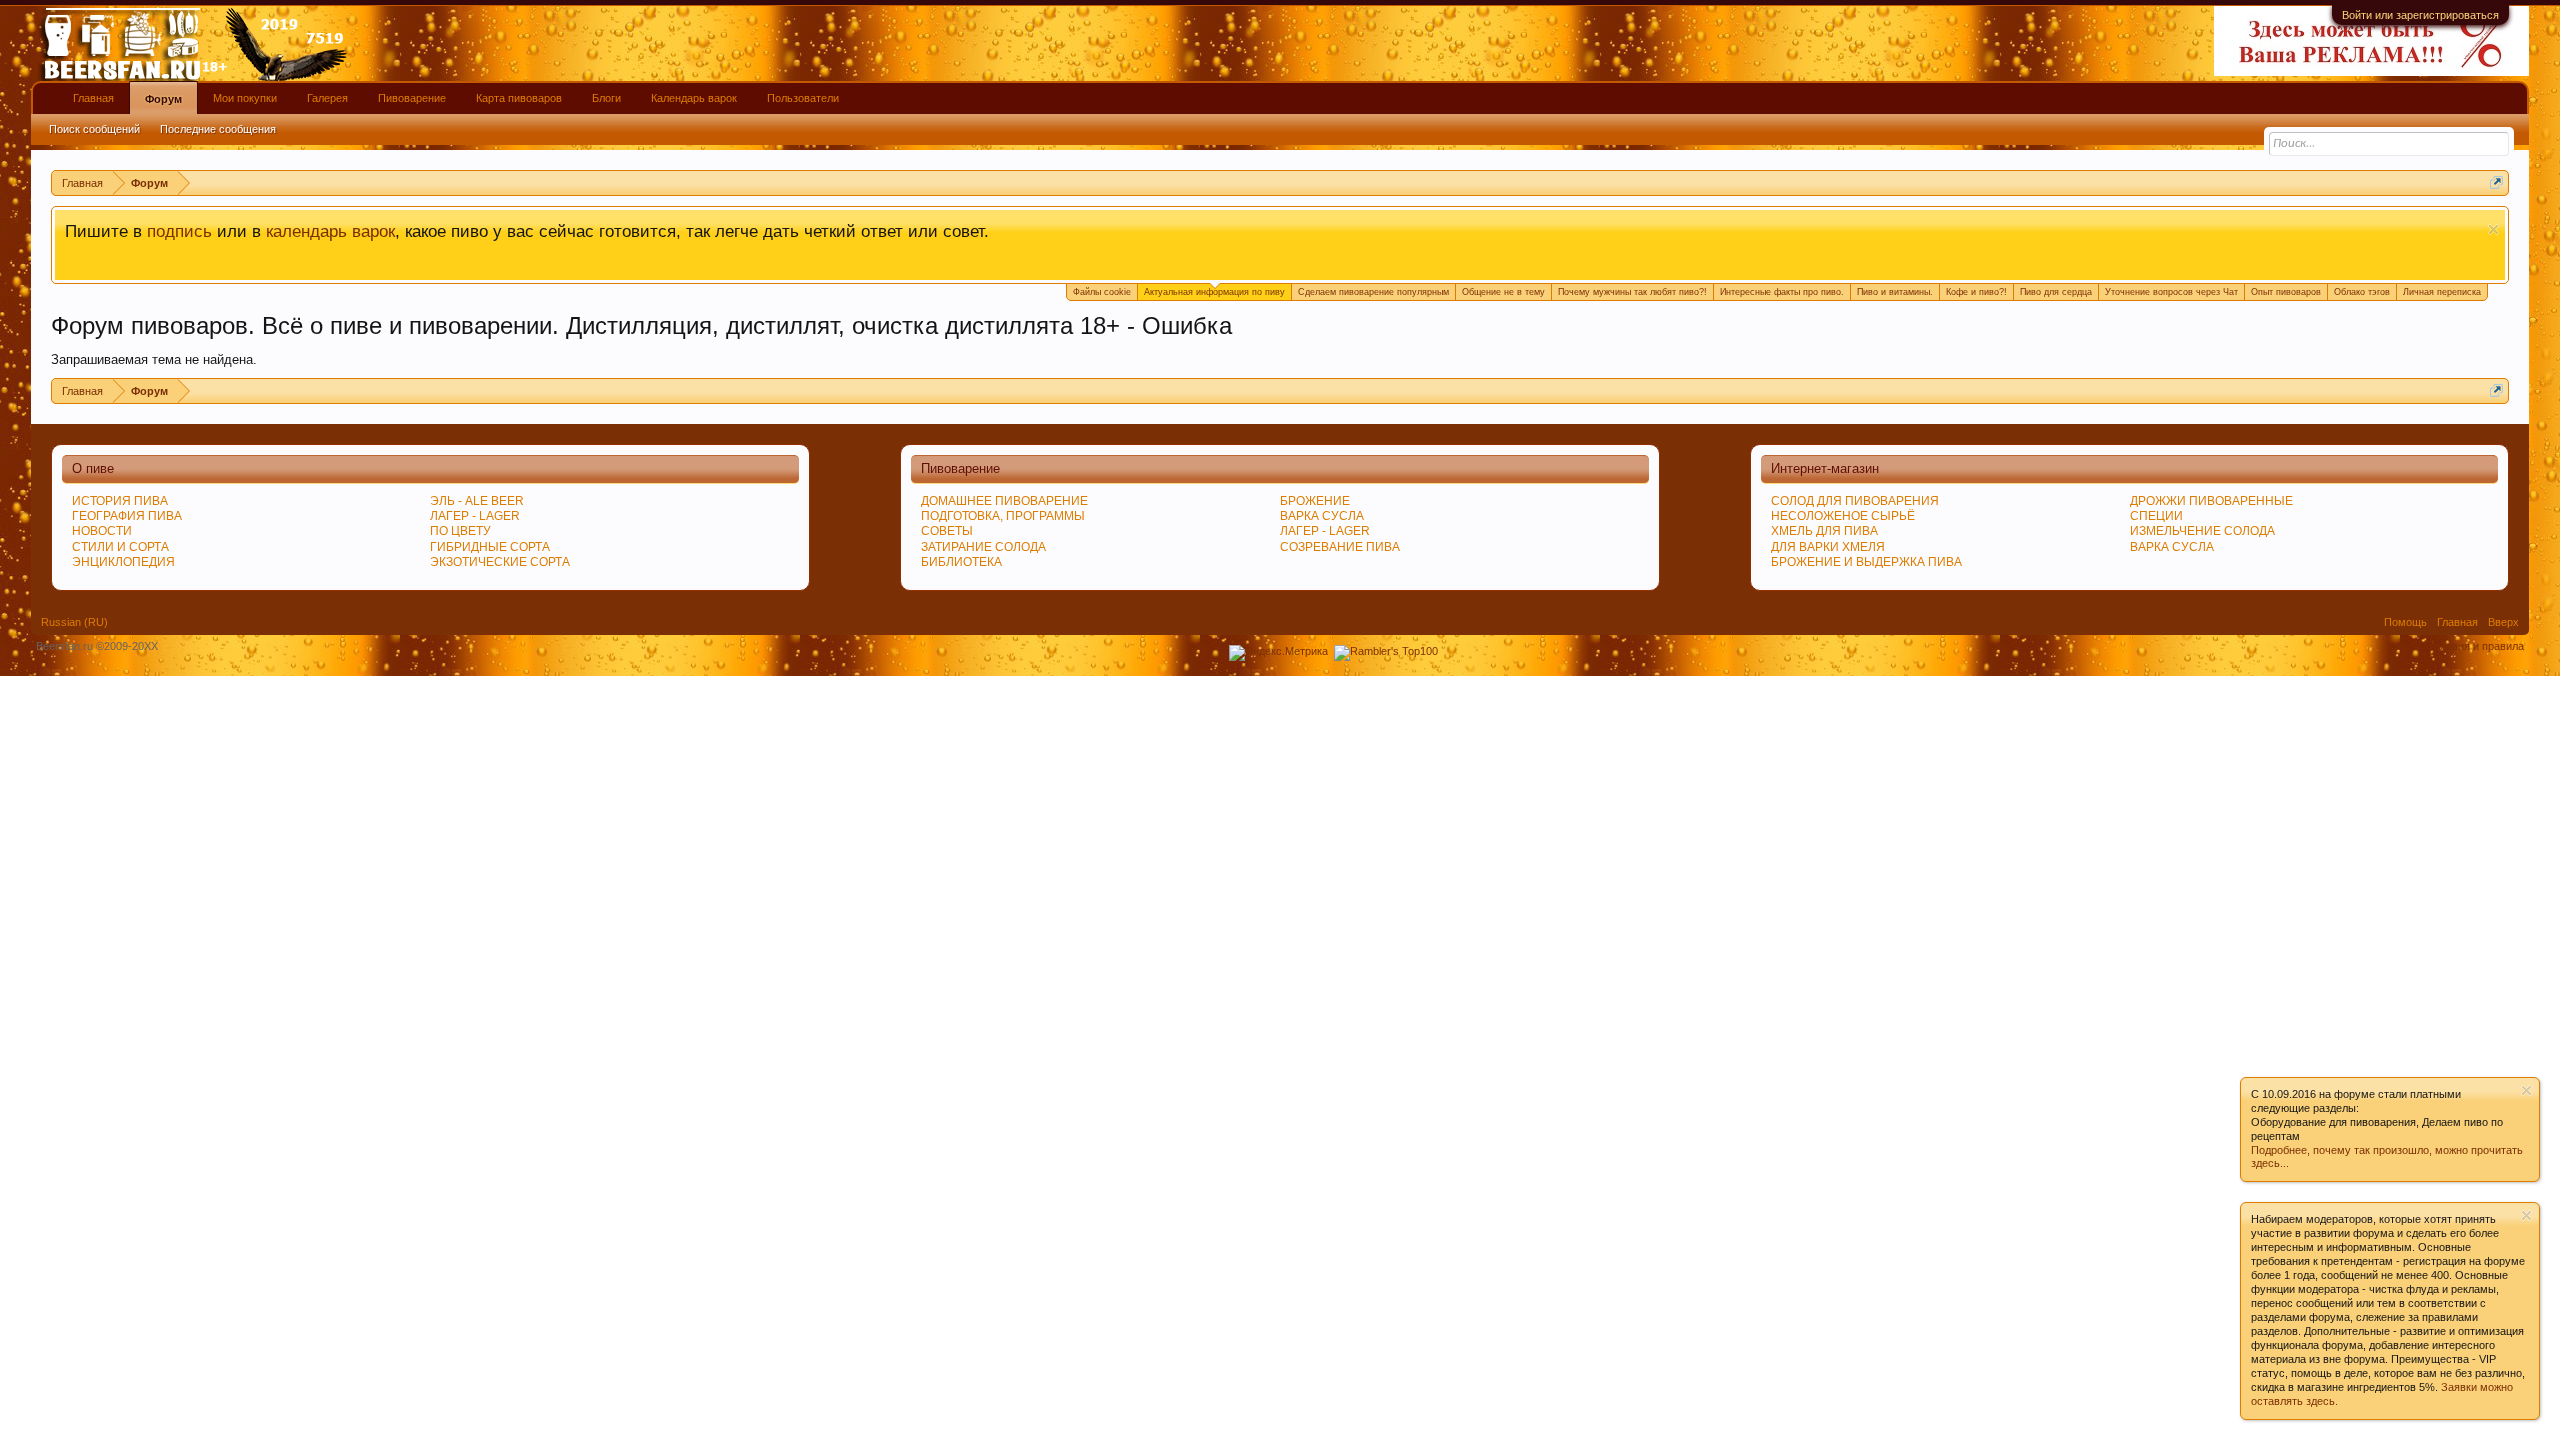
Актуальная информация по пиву (1214, 292)
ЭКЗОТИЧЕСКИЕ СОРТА (500, 562)
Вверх (2503, 622)
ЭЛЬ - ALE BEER (477, 501)
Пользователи (803, 98)
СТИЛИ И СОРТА (120, 547)
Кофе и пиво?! (1976, 292)
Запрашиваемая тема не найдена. (154, 359)
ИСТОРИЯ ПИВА (120, 501)
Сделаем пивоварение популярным (1373, 292)
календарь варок (330, 231)
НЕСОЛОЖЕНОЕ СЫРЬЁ (1843, 516)
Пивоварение (412, 98)
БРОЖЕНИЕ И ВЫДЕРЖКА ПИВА (1866, 562)
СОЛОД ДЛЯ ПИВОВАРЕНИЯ (1855, 501)
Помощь (2405, 622)
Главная (93, 98)
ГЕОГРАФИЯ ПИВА (127, 516)
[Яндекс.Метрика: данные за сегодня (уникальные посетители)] (1278, 653)
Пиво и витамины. (1895, 292)
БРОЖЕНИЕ (1315, 501)
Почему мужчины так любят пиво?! (1632, 292)
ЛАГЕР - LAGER (475, 516)
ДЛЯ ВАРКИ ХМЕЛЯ (1828, 547)
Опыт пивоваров (2286, 292)
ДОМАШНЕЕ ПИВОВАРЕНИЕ (1004, 501)
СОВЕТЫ (947, 531)
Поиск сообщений (94, 129)
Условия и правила (2476, 646)
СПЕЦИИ (2156, 516)
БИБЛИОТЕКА (961, 562)
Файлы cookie (1102, 292)
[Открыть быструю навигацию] (2496, 182)
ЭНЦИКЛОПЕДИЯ (123, 562)
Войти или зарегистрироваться (2420, 15)
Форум (163, 99)
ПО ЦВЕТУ (460, 531)
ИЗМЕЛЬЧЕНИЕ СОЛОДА (2202, 531)
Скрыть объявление (2493, 229)
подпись (179, 231)
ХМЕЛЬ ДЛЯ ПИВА (1824, 531)
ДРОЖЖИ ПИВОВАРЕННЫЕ (2211, 501)
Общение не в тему (1503, 292)
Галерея (327, 98)
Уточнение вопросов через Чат (2171, 292)
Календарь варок (694, 98)
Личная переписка (2442, 292)
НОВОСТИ (102, 531)
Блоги (606, 98)
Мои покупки (245, 98)
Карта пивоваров (519, 98)
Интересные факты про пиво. (1782, 292)
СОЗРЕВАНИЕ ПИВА (1340, 547)
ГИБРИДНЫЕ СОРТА (490, 547)
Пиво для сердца (2056, 292)
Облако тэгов (2362, 292)
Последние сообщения (218, 129)
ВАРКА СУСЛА (2172, 547)
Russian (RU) (74, 622)
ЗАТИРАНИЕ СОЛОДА (983, 547)
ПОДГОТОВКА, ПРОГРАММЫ (1003, 516)
